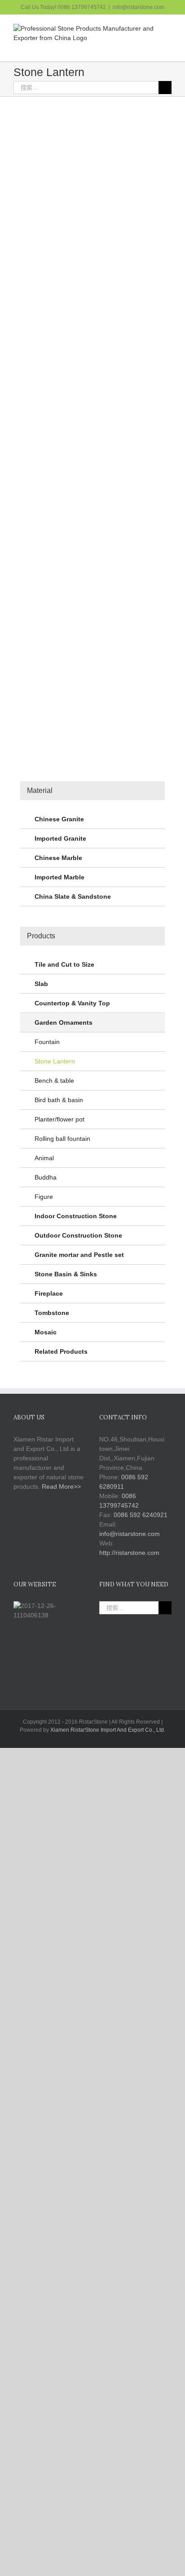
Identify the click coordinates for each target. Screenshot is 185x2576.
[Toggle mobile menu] (168, 47)
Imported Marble (59, 877)
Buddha (46, 1177)
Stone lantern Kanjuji (51, 494)
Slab (41, 984)
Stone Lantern (43, 214)
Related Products (61, 1351)
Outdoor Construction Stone (78, 1235)
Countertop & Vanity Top (72, 1003)
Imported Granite (60, 838)
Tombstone (52, 1313)
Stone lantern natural (51, 699)
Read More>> (61, 1486)
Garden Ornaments (131, 214)
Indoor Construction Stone (76, 1216)
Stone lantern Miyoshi (52, 342)
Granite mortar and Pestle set (79, 1255)
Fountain (47, 1042)
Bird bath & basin (59, 1100)
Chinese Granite (59, 819)
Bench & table (54, 1081)
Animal (44, 1158)
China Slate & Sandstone (73, 896)
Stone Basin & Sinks (66, 1274)
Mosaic (46, 1332)
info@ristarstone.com (139, 7)
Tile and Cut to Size (64, 964)
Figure (44, 1197)
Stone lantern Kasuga (133, 522)
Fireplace (49, 1293)
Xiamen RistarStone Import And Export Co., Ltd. (108, 1730)
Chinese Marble (58, 858)
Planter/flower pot (59, 1119)
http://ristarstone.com (129, 1553)
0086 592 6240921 (141, 1515)
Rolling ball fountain (62, 1139)
